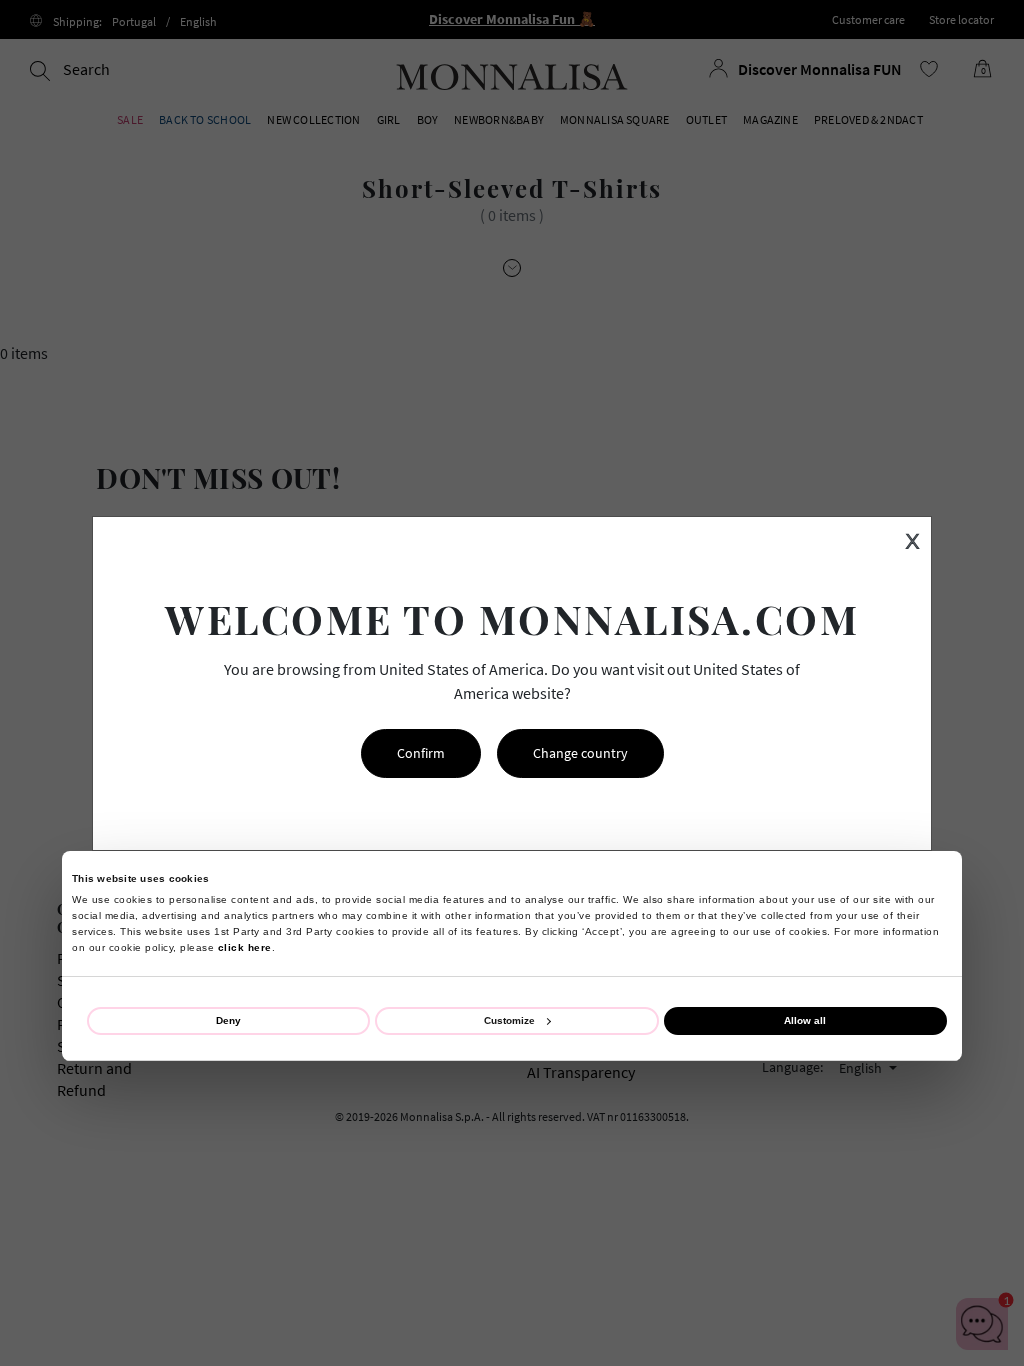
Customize (509, 1020)
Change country (580, 753)
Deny (228, 1020)
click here (245, 947)
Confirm (421, 753)
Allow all (805, 1020)
